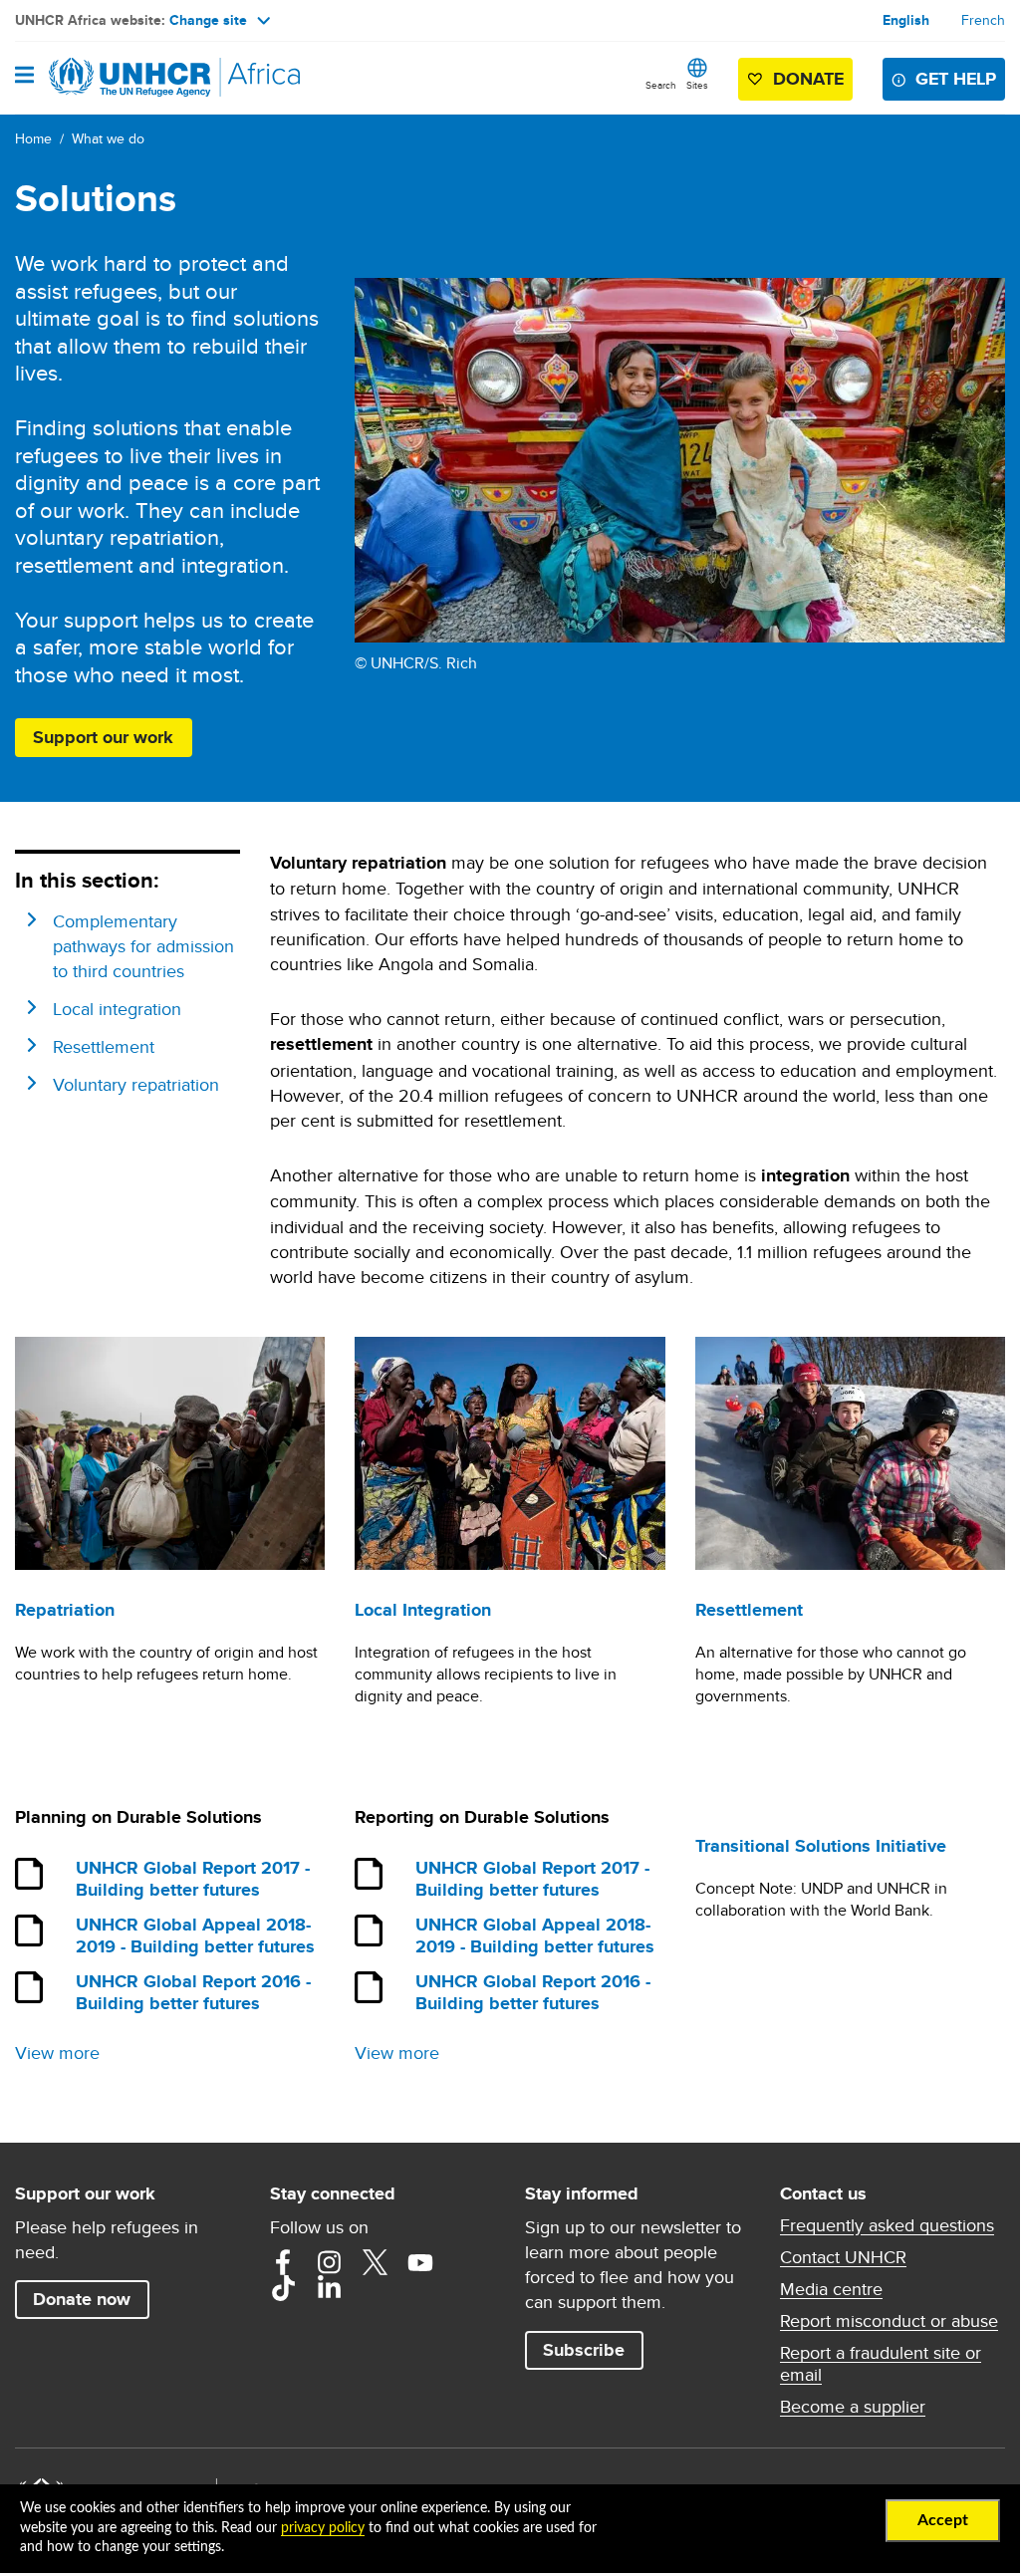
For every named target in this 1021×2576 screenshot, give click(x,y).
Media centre (831, 2289)
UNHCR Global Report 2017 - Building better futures (193, 1880)
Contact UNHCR (843, 2257)
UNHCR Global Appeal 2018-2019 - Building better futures (195, 1936)
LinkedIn (329, 2288)
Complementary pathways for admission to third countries (143, 946)
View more (57, 2053)
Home (33, 138)
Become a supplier (853, 2407)
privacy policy (323, 2528)
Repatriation (65, 1610)
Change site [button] (208, 20)
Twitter (375, 2262)
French (983, 20)
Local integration (117, 1009)
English (906, 20)
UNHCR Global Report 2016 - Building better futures (193, 1993)
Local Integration (423, 1610)
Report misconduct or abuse (889, 2321)
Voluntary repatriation (136, 1084)
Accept (943, 2520)
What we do (108, 138)
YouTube (420, 2262)
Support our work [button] (103, 737)
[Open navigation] (24, 77)
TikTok (283, 2288)
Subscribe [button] (584, 2350)
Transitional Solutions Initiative (821, 1846)
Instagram (329, 2262)
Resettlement (104, 1046)
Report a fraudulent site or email (881, 2364)
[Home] (117, 78)
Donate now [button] (82, 2299)
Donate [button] (799, 83)
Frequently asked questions (887, 2225)
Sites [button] (697, 85)
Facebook (283, 2262)
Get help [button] (956, 79)
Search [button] (661, 85)
